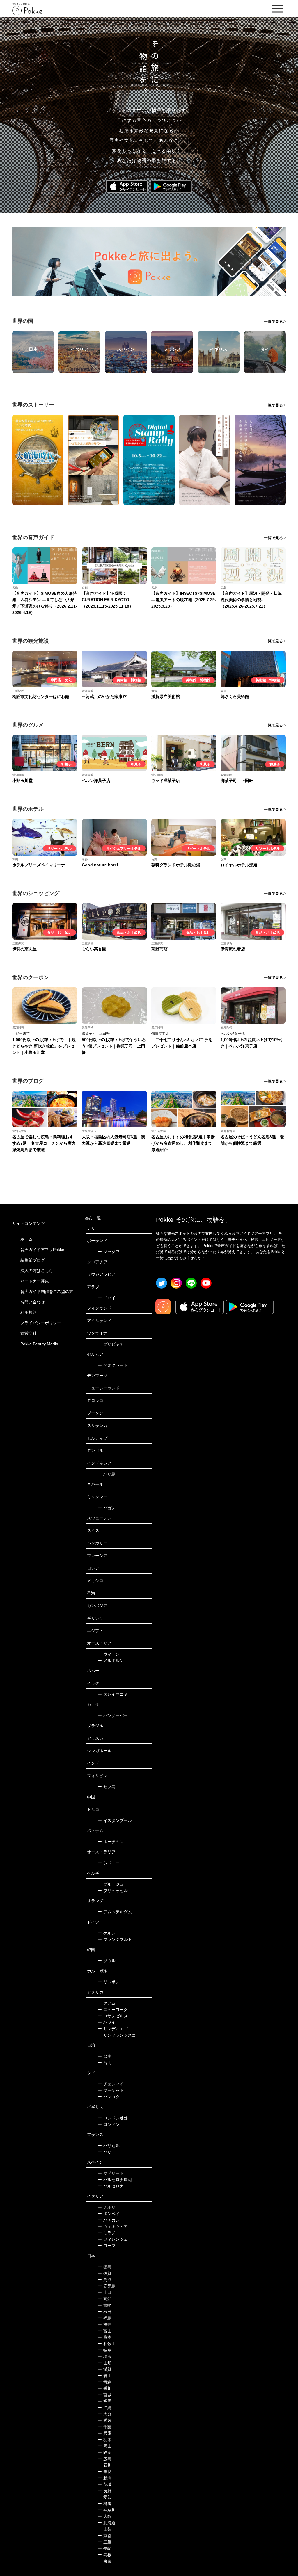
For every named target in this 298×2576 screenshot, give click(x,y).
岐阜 (105, 2350)
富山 (105, 2331)
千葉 (105, 2427)
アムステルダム (115, 1912)
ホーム (26, 1239)
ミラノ (107, 2233)
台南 (105, 2056)
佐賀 (105, 2273)
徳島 (105, 2267)
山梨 (105, 2529)
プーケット (111, 2090)
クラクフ (109, 1252)
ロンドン (109, 2124)
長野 (105, 2491)
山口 (105, 2292)
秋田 (105, 2312)
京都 (105, 2536)
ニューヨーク (113, 2010)
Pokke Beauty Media (39, 1344)
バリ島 (107, 1474)
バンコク (109, 2097)
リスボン (109, 1982)
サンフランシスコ (117, 2035)
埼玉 (105, 2356)
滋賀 (105, 2369)
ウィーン (109, 1654)
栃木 (105, 2440)
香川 (105, 2388)
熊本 (105, 2337)
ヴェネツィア (113, 2226)
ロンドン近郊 (113, 2118)
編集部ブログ (33, 1260)
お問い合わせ (33, 1302)
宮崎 (105, 2305)
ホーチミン (111, 1842)
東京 (105, 2561)
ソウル (107, 1961)
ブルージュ (111, 1884)
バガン (107, 1508)
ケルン (107, 1933)
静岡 (105, 2452)
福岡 (105, 2401)
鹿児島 (107, 2286)
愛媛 (105, 2420)
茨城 (105, 2484)
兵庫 (105, 2433)
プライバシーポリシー (41, 1323)
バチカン (109, 2220)
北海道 (107, 2523)
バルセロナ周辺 (115, 2180)
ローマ (107, 2246)
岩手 (105, 2376)
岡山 (105, 2446)
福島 (105, 2318)
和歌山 (107, 2344)
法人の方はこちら (37, 1271)
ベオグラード (113, 1365)
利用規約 (29, 1312)
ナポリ (107, 2207)
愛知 (105, 2497)
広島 (105, 2459)
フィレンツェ (113, 2239)
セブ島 (107, 1787)
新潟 (105, 2478)
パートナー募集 (35, 1281)
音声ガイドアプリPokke (42, 1250)
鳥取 (105, 2280)
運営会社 (29, 1333)
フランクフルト (115, 1939)
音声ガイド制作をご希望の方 (47, 1291)
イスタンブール (115, 1820)
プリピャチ (111, 1344)
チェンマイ (111, 2084)
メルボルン (111, 1661)
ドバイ (107, 1298)
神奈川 (107, 2510)
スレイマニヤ (113, 1694)
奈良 (105, 2472)
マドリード (111, 2173)
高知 (105, 2299)
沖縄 (105, 2408)
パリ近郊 (109, 2146)
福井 (105, 2324)
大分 (105, 2414)
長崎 (105, 2548)
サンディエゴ (113, 2029)
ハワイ (107, 2022)
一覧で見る (273, 321)
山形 (105, 2363)
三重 (105, 2542)
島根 (105, 2555)
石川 (105, 2465)
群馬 (105, 2504)
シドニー (109, 1863)
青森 (105, 2382)
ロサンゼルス (113, 2016)
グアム (107, 2003)
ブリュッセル (113, 1891)
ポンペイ (109, 2214)
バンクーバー (113, 1715)
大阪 (105, 2516)
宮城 (105, 2395)
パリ (105, 2152)
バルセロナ (111, 2186)
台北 (105, 2063)
